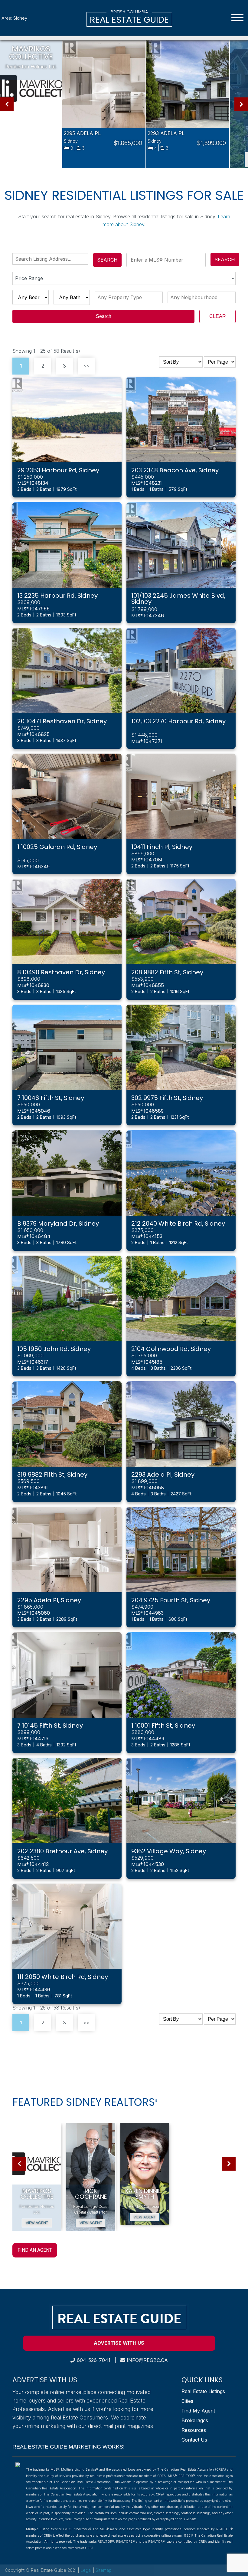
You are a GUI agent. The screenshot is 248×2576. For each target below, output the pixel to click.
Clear (218, 316)
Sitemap (104, 2570)
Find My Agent (198, 2411)
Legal (87, 2570)
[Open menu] (237, 18)
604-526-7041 (93, 2360)
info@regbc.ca (147, 2360)
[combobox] (52, 259)
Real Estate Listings (203, 2391)
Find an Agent (35, 2250)
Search (107, 260)
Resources (194, 2430)
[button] (7, 104)
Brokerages (195, 2420)
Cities (187, 2401)
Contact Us (194, 2440)
